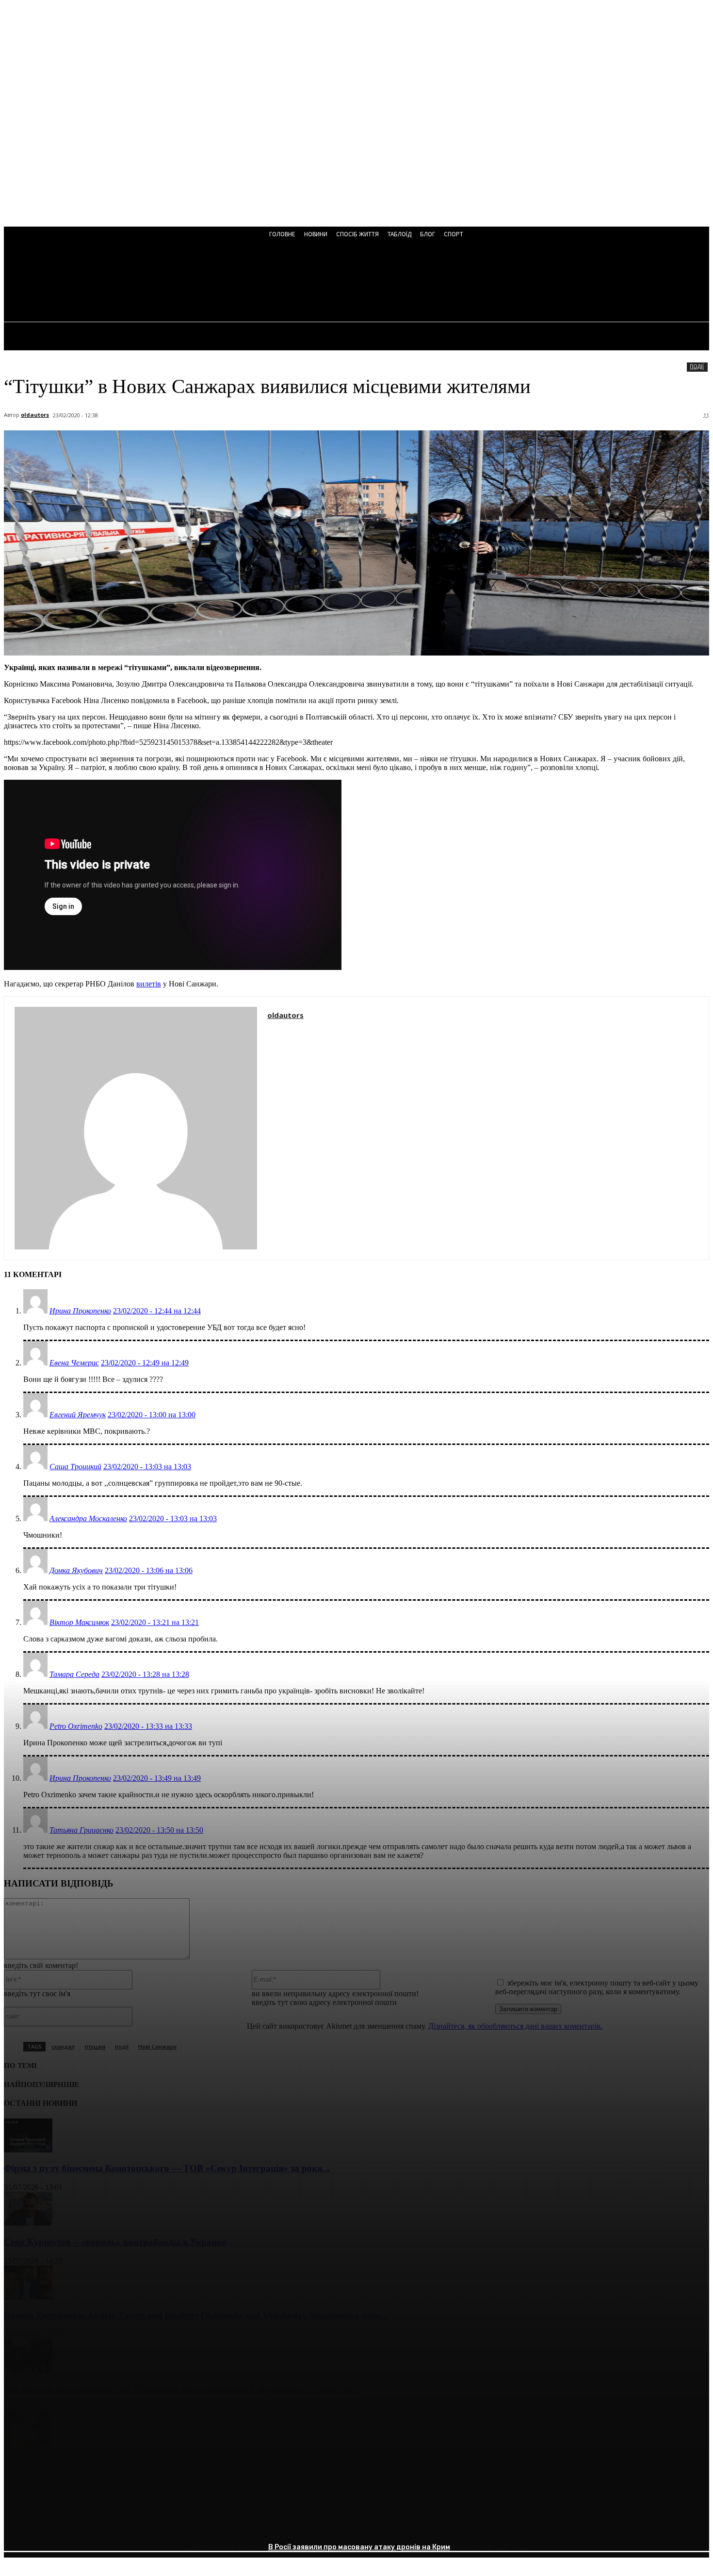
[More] (160, 2525)
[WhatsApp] (125, 2525)
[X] (55, 2525)
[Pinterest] (90, 2525)
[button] (262, 282)
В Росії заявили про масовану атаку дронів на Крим (359, 2547)
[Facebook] (20, 2525)
